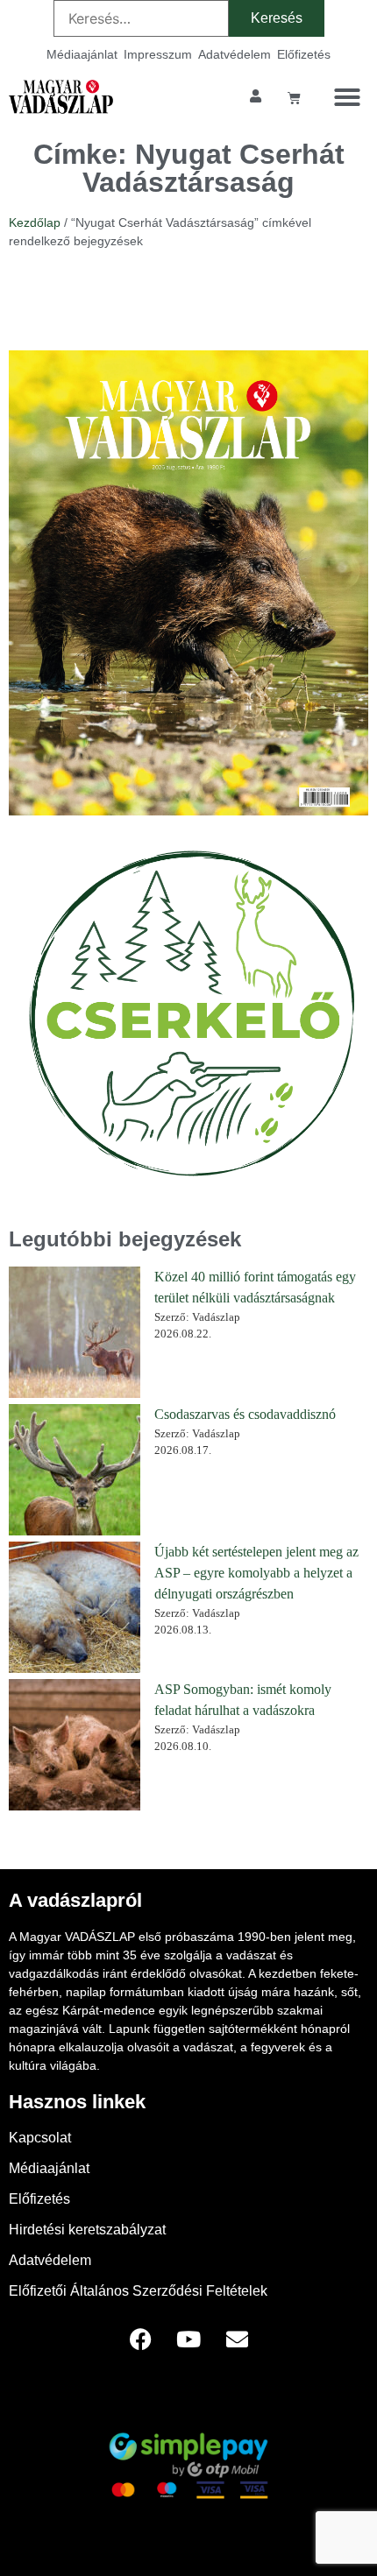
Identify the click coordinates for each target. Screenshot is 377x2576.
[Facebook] (140, 2340)
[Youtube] (188, 2340)
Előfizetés (304, 54)
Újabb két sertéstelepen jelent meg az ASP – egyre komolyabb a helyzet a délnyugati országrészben (256, 1573)
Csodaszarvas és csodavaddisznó (245, 1414)
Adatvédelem (235, 54)
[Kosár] (294, 98)
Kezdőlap (35, 222)
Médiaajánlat (82, 54)
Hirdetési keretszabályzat (87, 2230)
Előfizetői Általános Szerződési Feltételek (138, 2291)
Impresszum (158, 54)
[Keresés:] (141, 18)
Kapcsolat (40, 2138)
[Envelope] (237, 2340)
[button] (347, 97)
